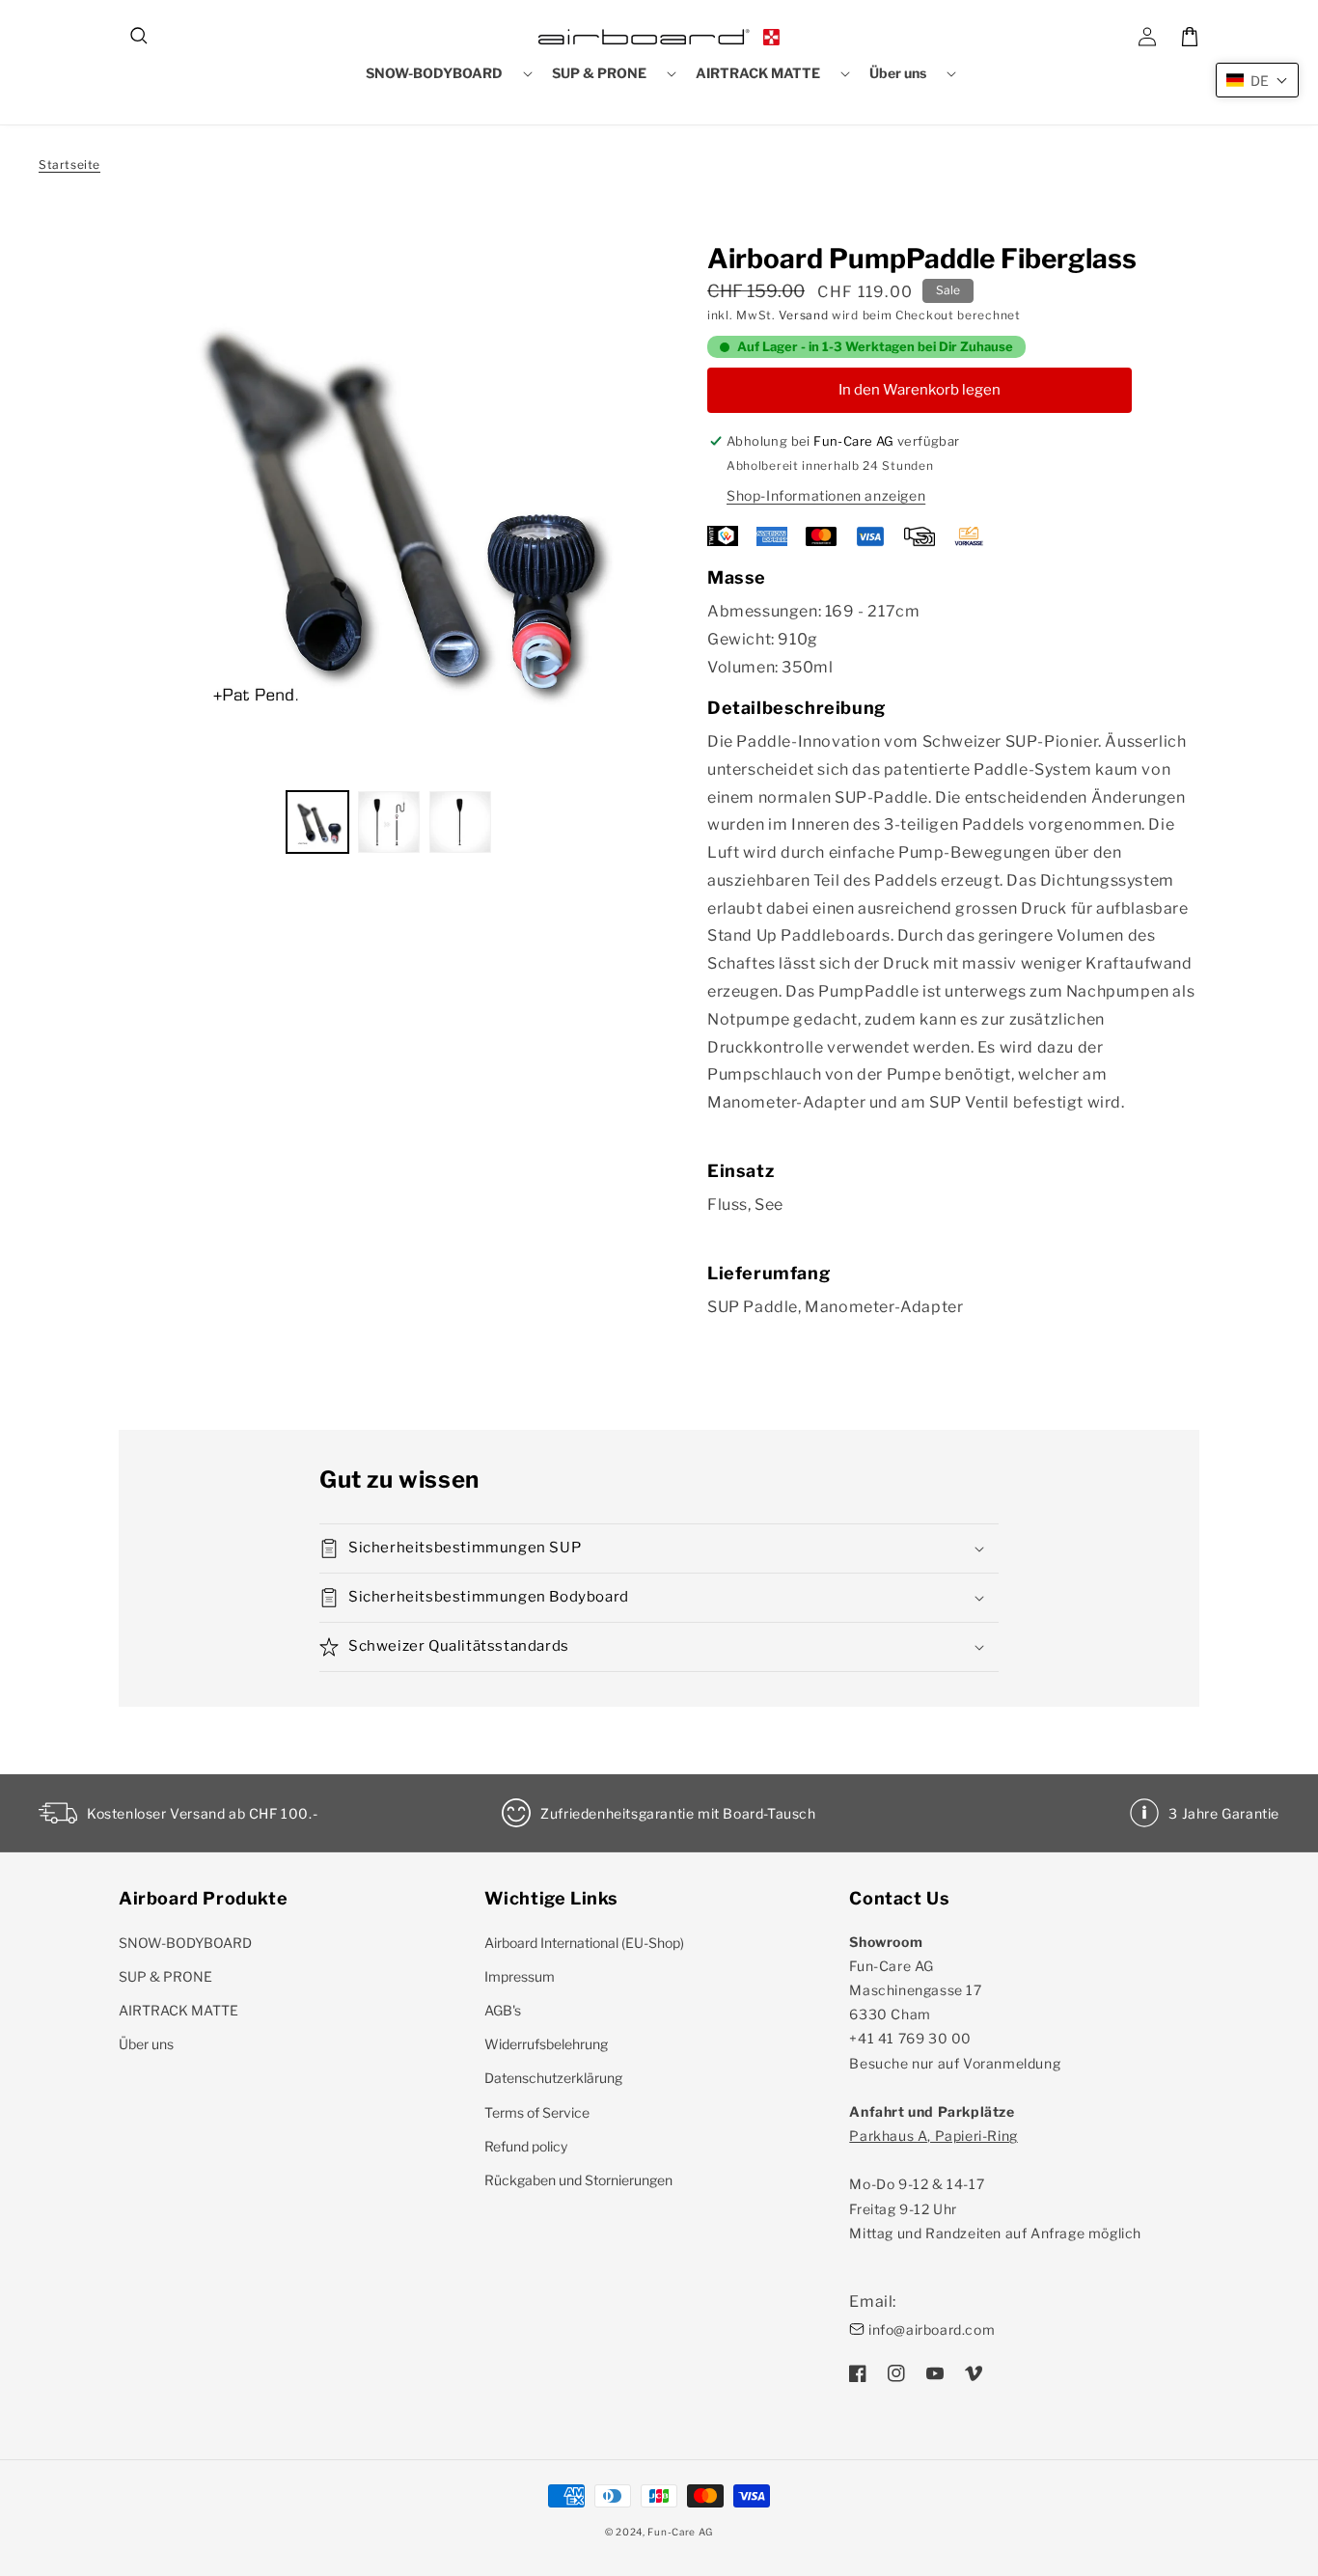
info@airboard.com (932, 2329)
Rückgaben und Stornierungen (578, 2180)
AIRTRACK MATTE (178, 2010)
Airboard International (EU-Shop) (584, 1943)
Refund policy (526, 2146)
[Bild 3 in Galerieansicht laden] (460, 822)
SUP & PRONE (165, 1976)
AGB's (503, 2010)
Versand (803, 315)
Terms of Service (537, 2112)
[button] (140, 37)
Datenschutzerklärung (553, 2078)
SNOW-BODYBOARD (185, 1943)
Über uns (146, 2044)
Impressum (520, 1976)
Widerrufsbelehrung (546, 2044)
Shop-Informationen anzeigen (826, 495)
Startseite (69, 164)
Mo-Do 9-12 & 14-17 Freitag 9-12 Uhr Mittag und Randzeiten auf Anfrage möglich (995, 2184)
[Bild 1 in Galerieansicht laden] (317, 822)
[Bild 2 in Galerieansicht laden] (389, 822)
